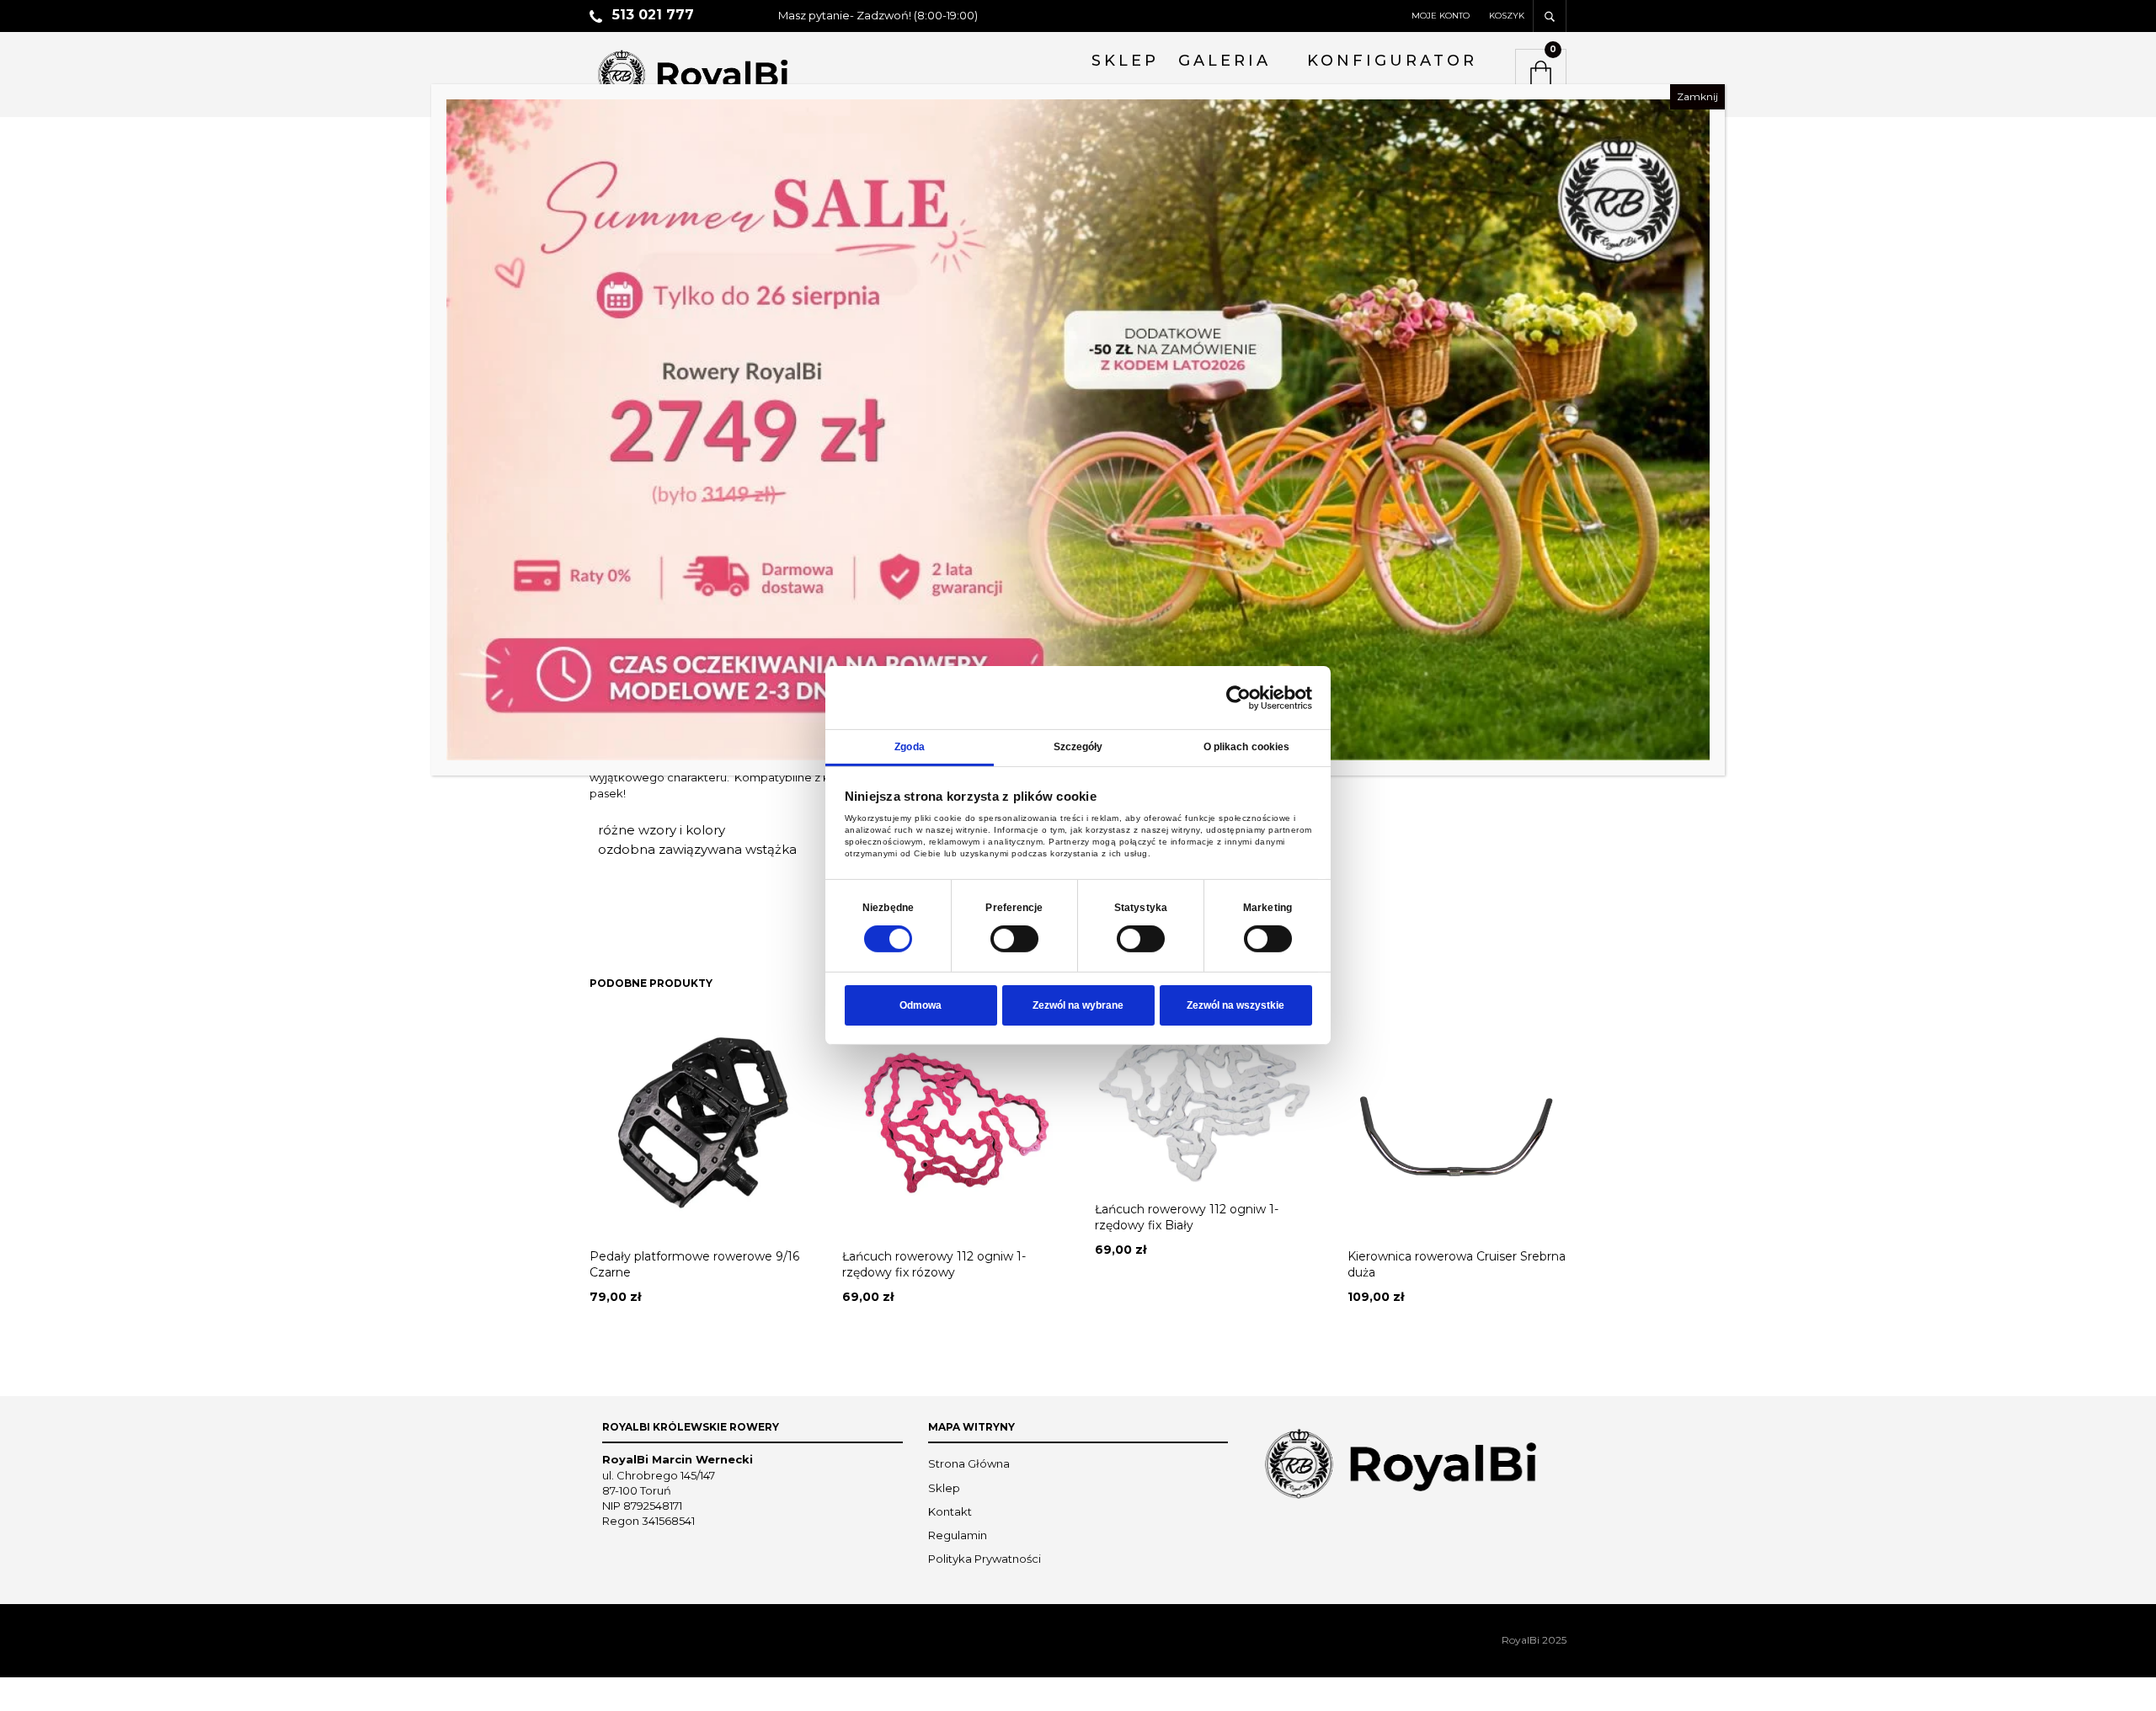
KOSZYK (1507, 16)
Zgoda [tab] (910, 747)
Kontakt (950, 1511)
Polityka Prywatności (985, 1559)
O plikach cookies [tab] (1247, 747)
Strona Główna (969, 1463)
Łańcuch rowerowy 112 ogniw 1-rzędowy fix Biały (1187, 1218)
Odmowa (921, 1005)
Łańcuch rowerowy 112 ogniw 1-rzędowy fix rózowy (934, 1265)
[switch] (1014, 939)
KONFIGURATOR (1392, 61)
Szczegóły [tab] (1078, 747)
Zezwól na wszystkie (1235, 1005)
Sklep (944, 1488)
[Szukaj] (1550, 16)
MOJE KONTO (1441, 16)
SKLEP (1125, 61)
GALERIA (1225, 61)
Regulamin (958, 1535)
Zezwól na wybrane (1078, 1005)
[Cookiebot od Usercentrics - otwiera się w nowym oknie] (1238, 697)
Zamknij (1697, 96)
